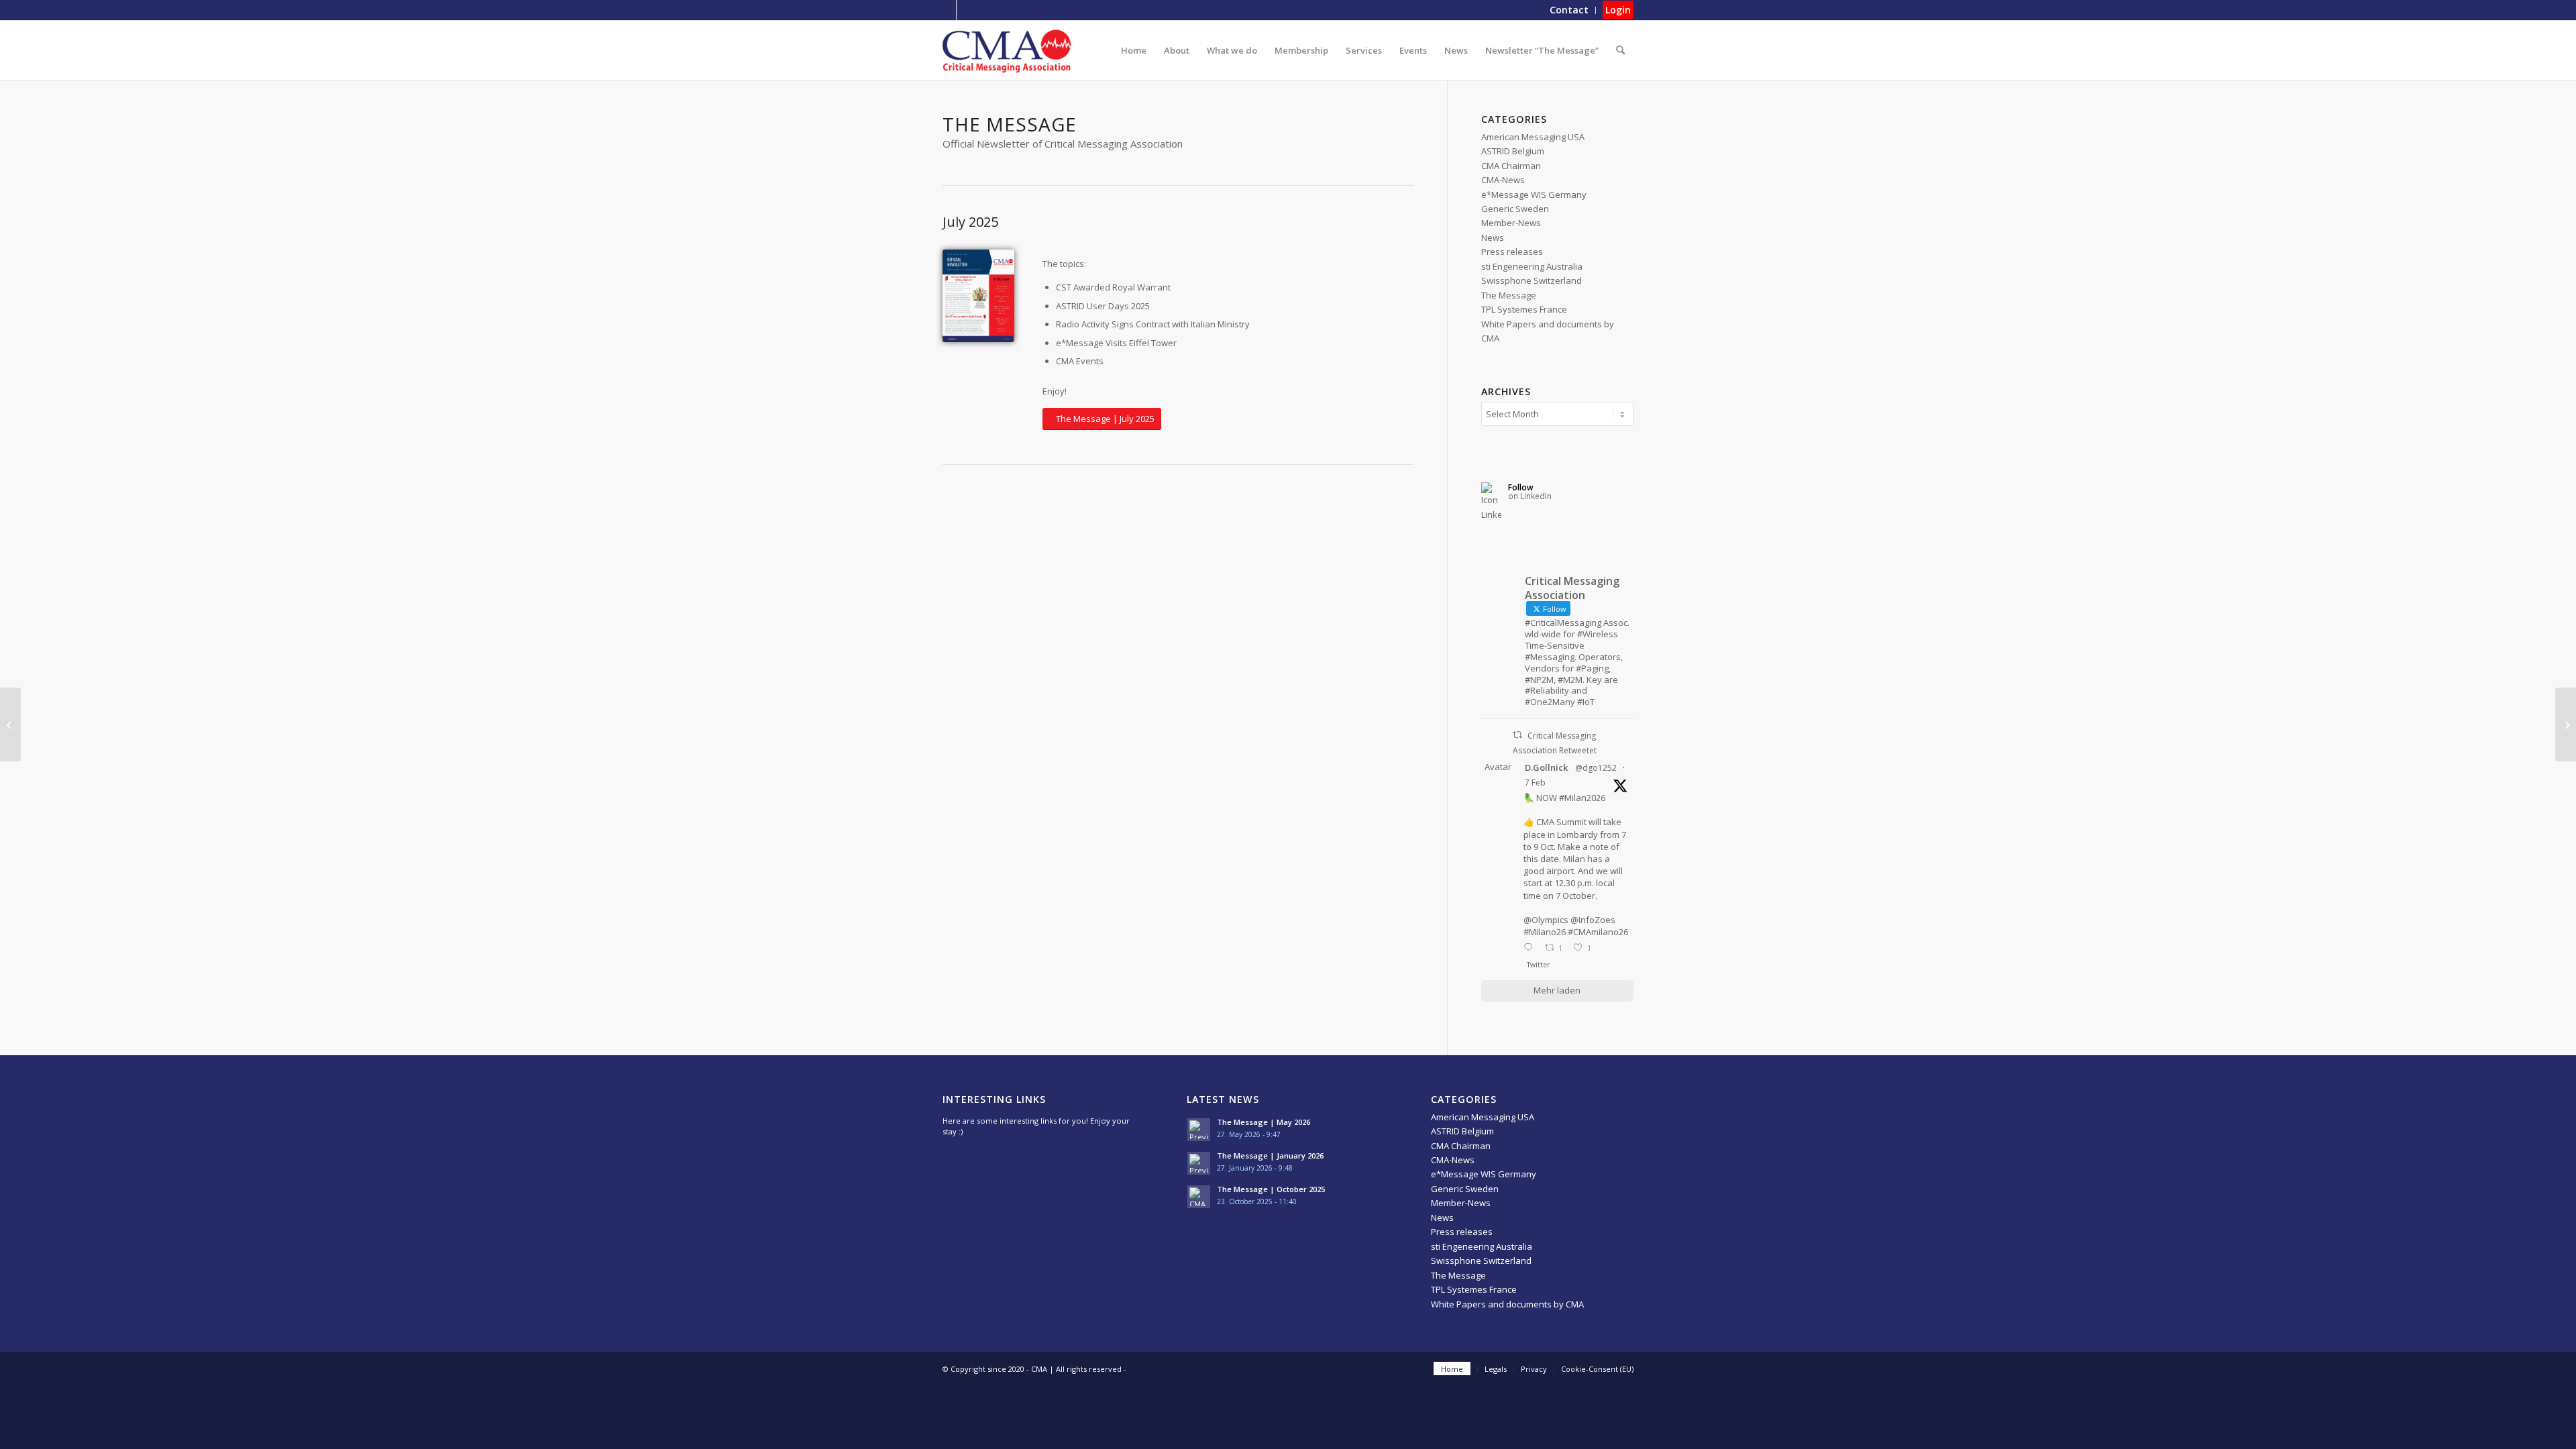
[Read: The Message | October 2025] (1199, 1197)
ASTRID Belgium (1513, 151)
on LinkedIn (1530, 496)
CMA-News (1503, 180)
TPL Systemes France (1524, 309)
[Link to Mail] (967, 10)
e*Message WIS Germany (1534, 195)
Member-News (1511, 223)
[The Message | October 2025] (2566, 724)
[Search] (1620, 50)
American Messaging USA (1533, 137)
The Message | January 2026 (1270, 1156)
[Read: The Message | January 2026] (1199, 1163)
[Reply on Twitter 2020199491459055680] (1531, 948)
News (1493, 237)
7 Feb (1535, 783)
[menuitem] (1569, 10)
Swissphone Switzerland (1532, 280)
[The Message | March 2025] (10, 724)
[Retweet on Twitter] (1517, 735)
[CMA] (1007, 50)
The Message (1509, 295)
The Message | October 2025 (1271, 1189)
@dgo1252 (1596, 768)
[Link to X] (946, 10)
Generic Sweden (1515, 209)
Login (1618, 10)
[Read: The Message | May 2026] (1199, 1130)
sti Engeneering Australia (1532, 266)
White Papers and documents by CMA (1507, 1304)
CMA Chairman (1511, 166)
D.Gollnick (1546, 767)
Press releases (1512, 252)
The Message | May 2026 (1264, 1122)
